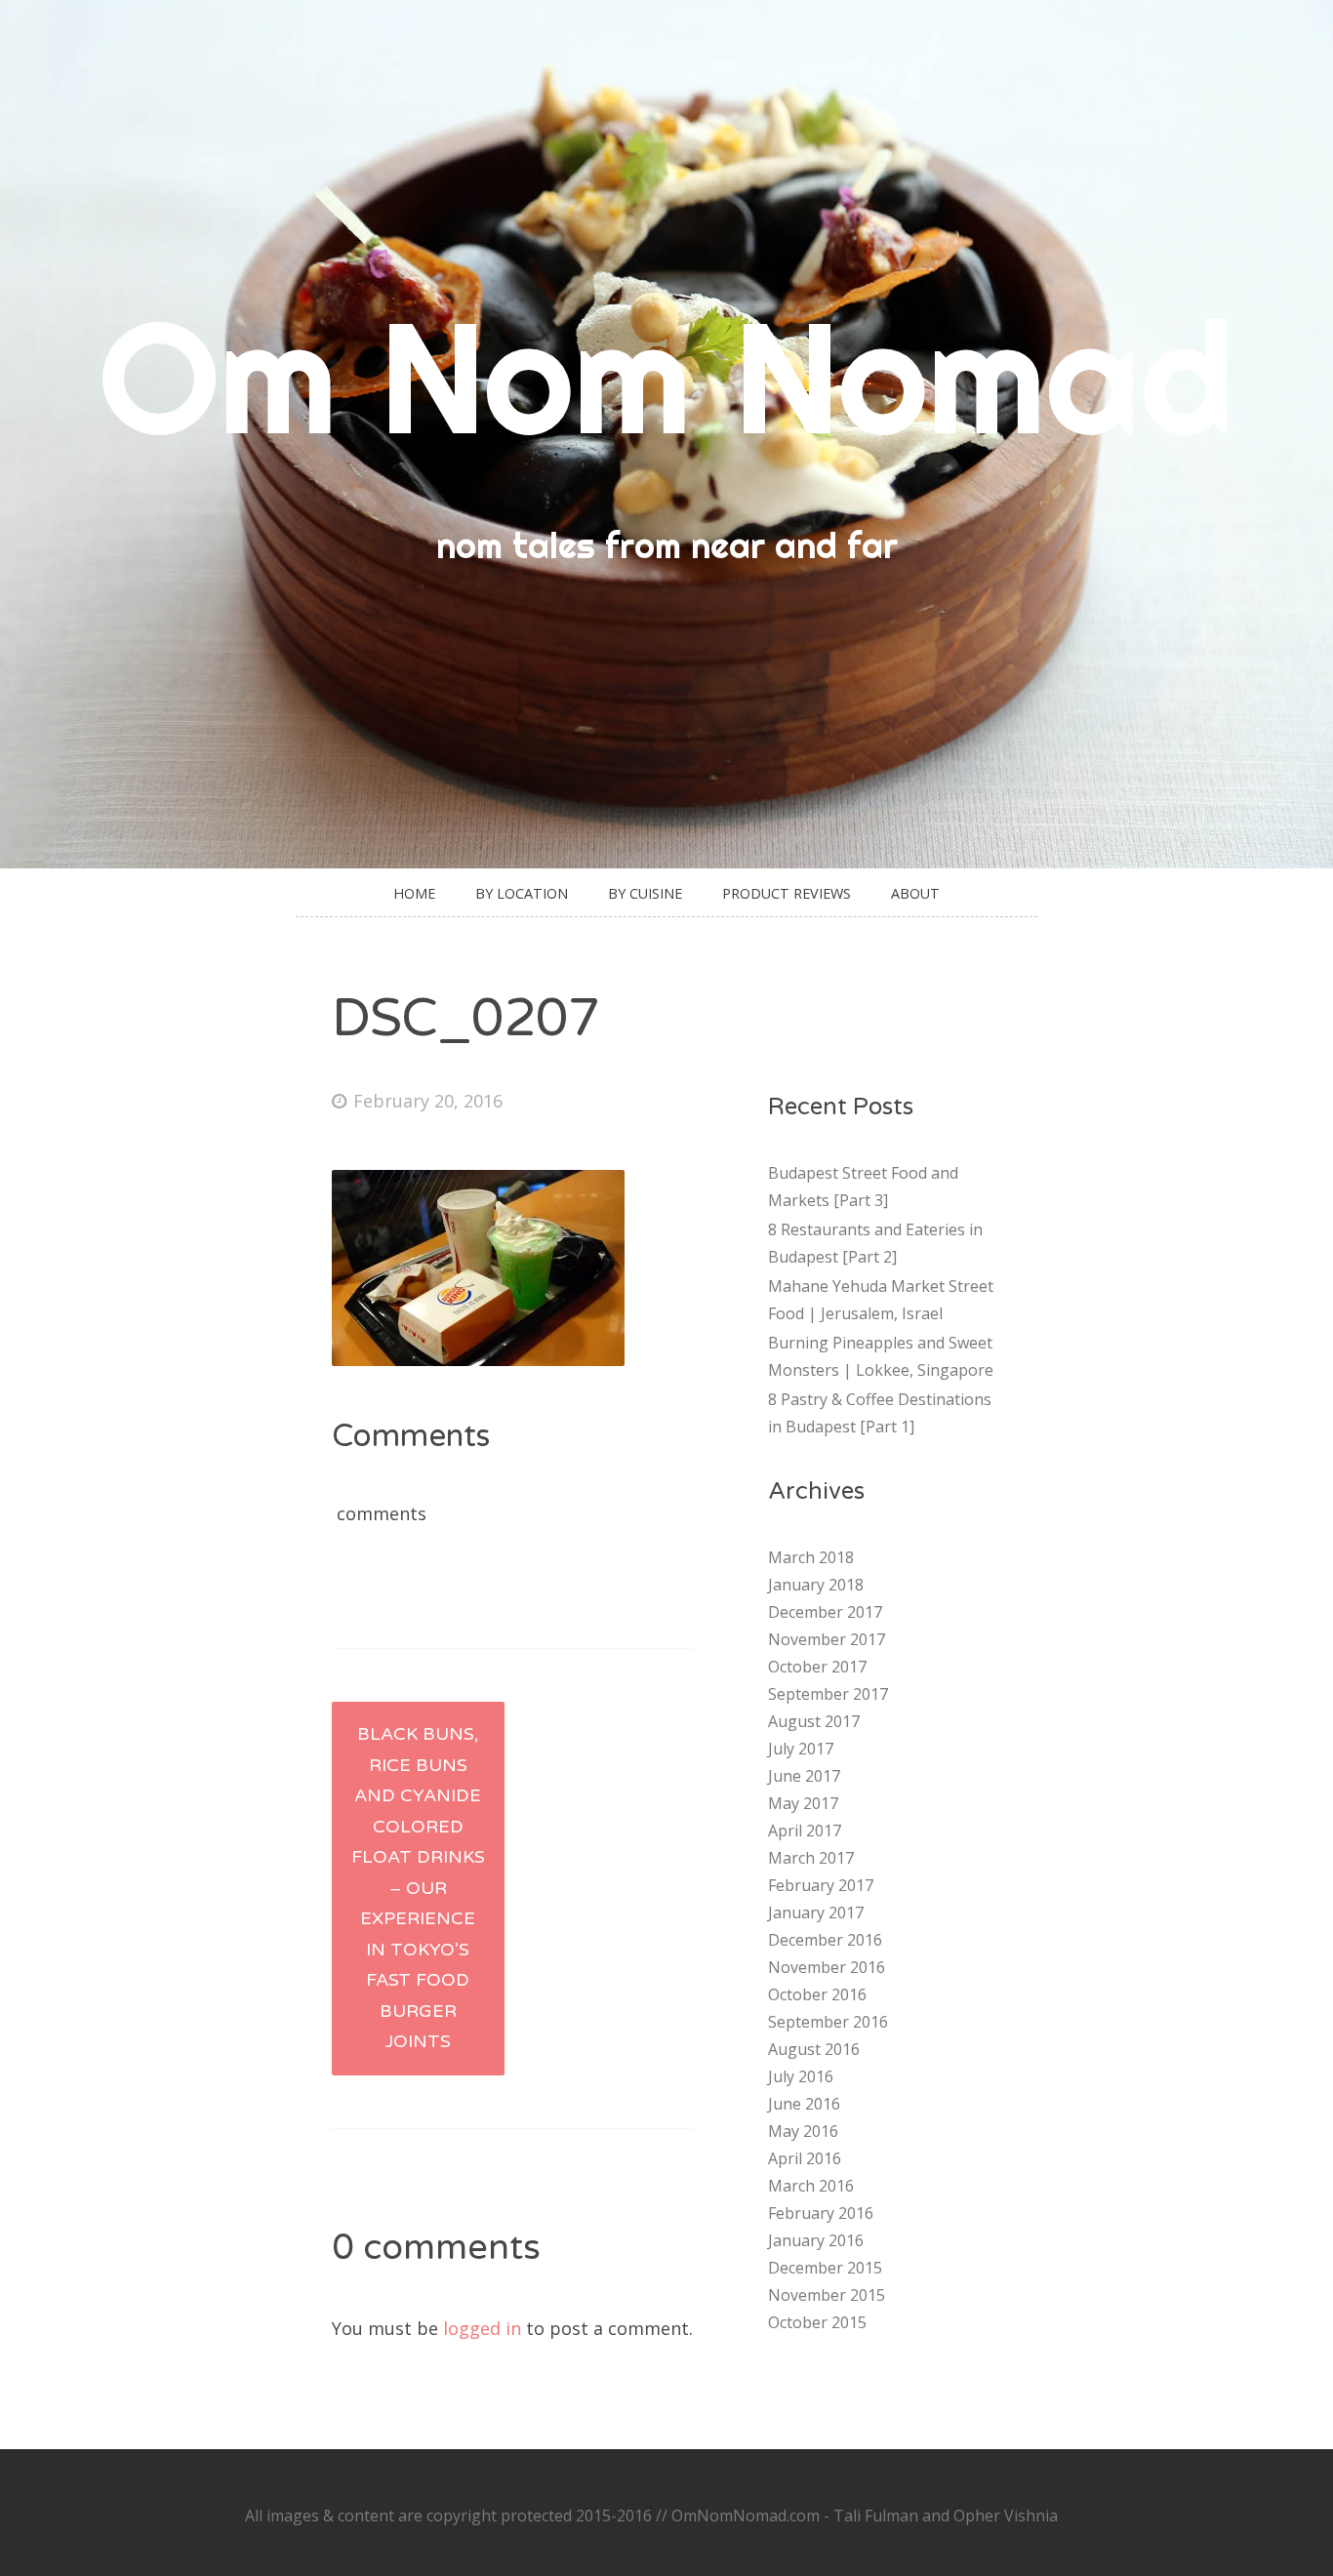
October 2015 (817, 2322)
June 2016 (804, 2104)
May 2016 (803, 2131)
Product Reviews (787, 893)
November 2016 (827, 1967)
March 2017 (811, 1858)
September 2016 (828, 2022)
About (915, 893)
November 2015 (827, 2295)
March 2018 (811, 1557)
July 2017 (801, 1749)
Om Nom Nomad (666, 376)
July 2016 (801, 2076)
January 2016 (816, 2240)
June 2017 (804, 1776)
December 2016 (825, 1940)
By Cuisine (645, 893)
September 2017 (828, 1694)
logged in (482, 2328)
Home (414, 893)
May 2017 (803, 1803)
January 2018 (816, 1585)
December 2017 (825, 1612)
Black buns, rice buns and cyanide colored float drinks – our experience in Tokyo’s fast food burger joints (418, 1888)
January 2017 (816, 1912)
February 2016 (821, 2213)
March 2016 (811, 2186)
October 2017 (817, 1667)
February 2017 (821, 1885)
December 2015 (825, 2268)
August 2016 (814, 2049)
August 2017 (814, 1721)
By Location (522, 893)
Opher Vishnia (1006, 2516)
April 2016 (805, 2158)
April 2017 (805, 1831)
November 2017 (827, 1639)
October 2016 (817, 1994)
